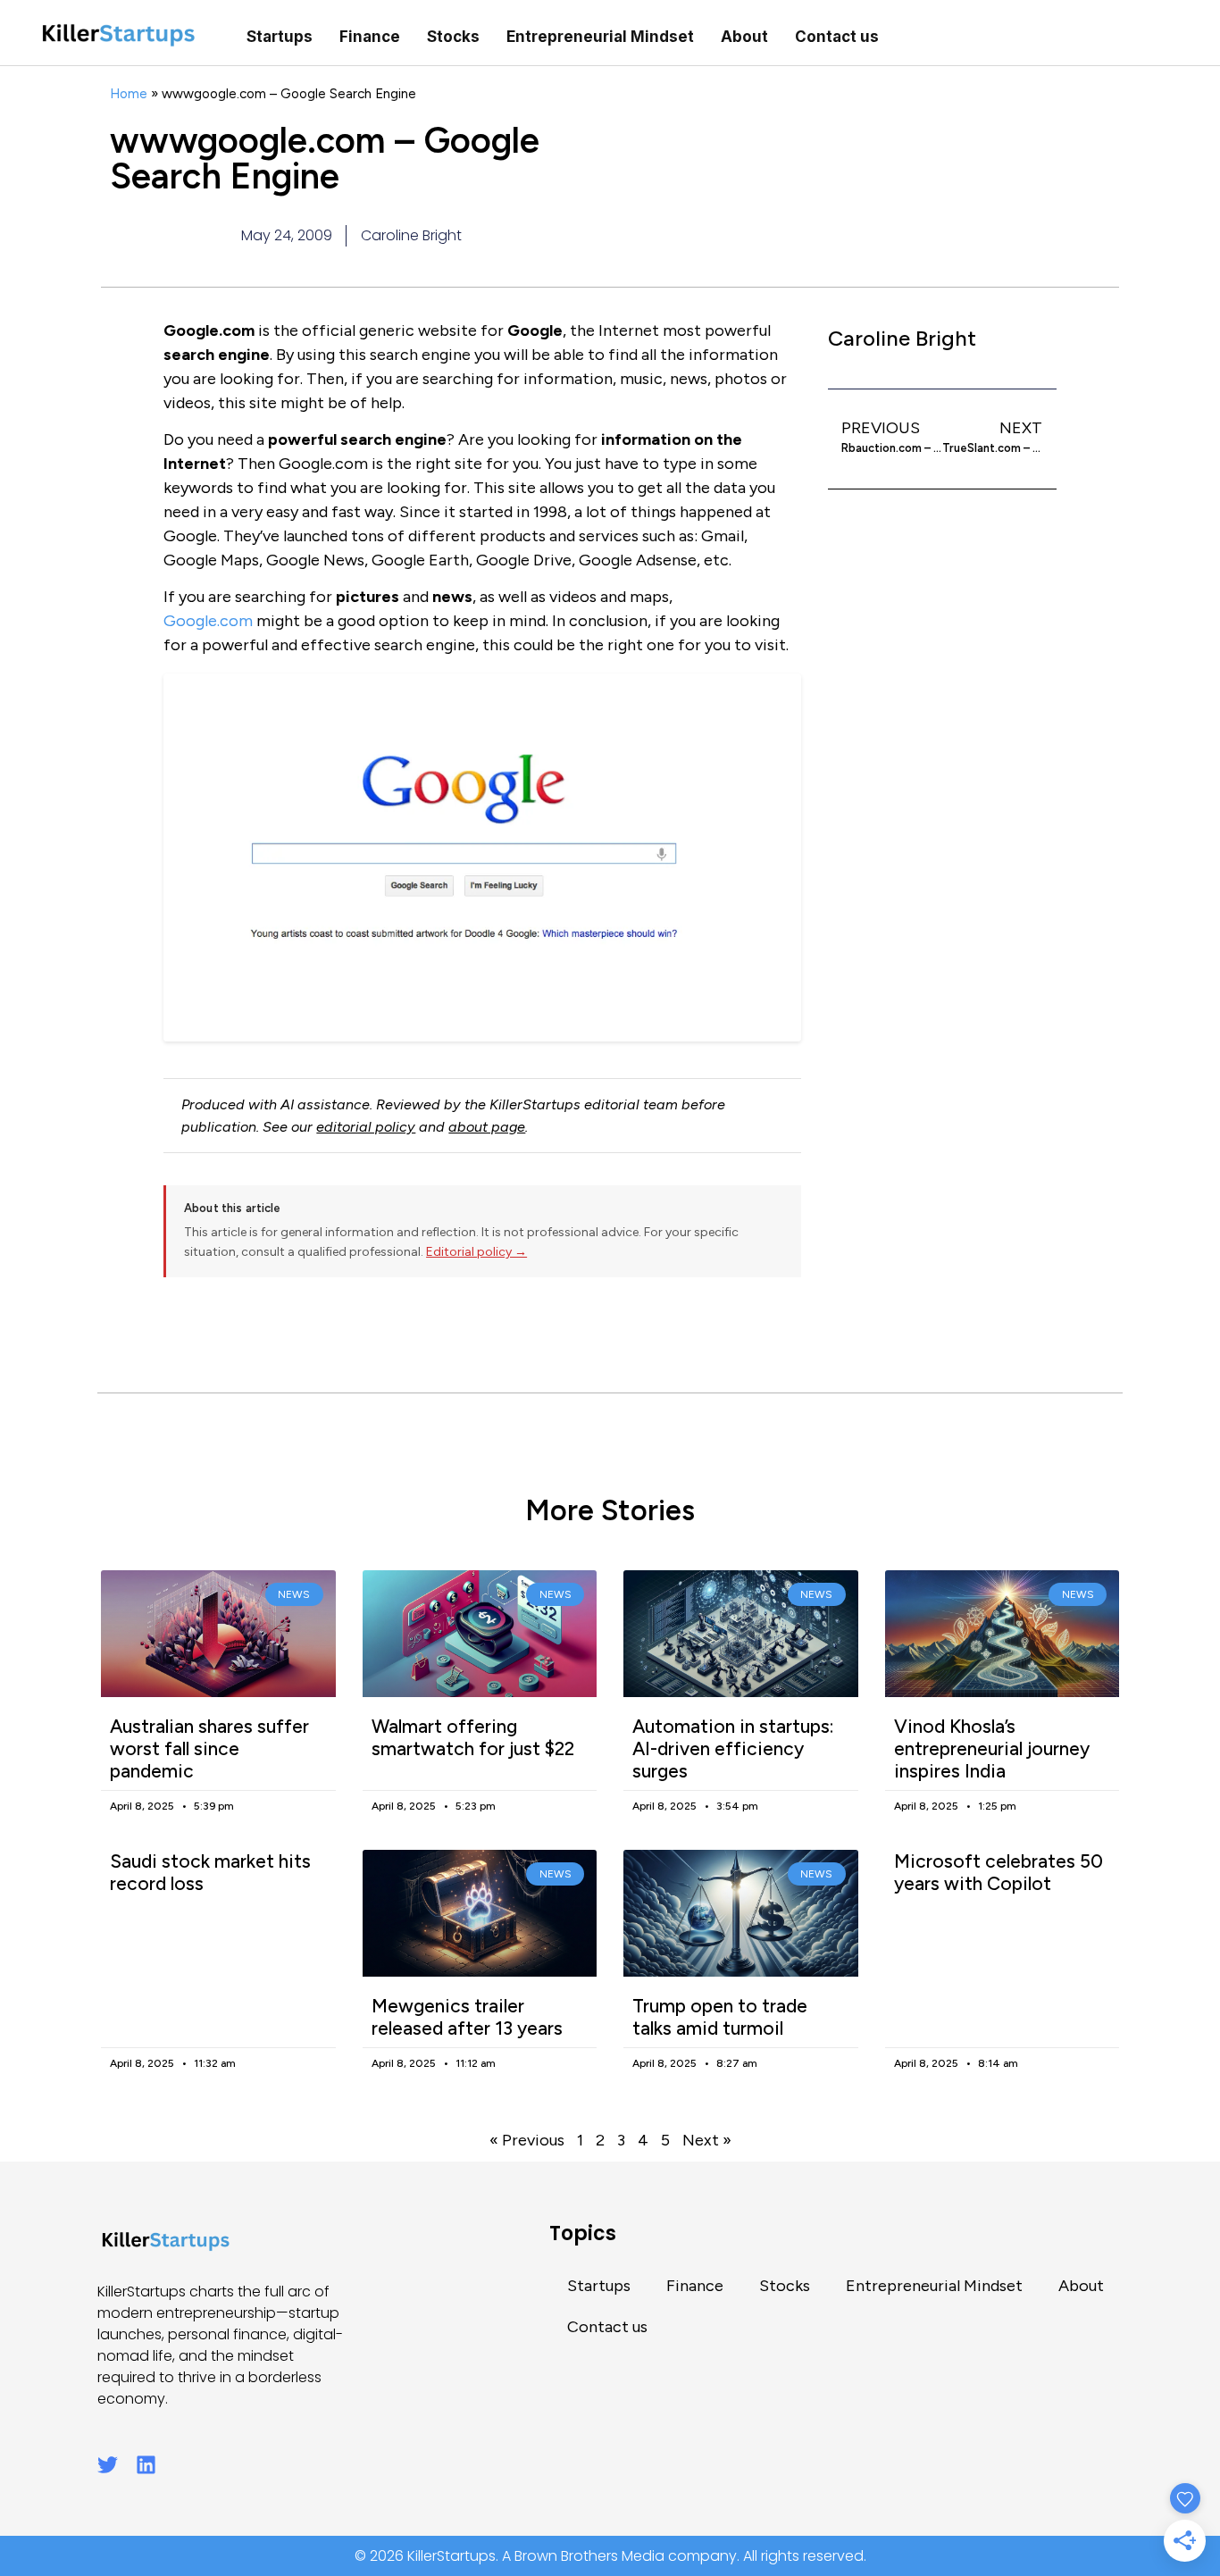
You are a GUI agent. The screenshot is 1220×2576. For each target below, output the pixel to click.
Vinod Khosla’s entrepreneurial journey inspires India (992, 1748)
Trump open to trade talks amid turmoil (720, 2017)
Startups (280, 37)
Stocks (453, 37)
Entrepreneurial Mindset (600, 37)
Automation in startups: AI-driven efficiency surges (733, 1748)
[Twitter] (108, 2465)
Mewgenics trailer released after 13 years (467, 2017)
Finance (370, 37)
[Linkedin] (146, 2465)
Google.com (208, 621)
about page (487, 1127)
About (744, 37)
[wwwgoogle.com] (482, 857)
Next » (707, 2140)
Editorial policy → (476, 1252)
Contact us (837, 37)
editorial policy (366, 1127)
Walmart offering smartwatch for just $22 (473, 1737)
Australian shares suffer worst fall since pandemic (209, 1748)
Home (129, 93)
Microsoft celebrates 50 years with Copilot (999, 1872)
